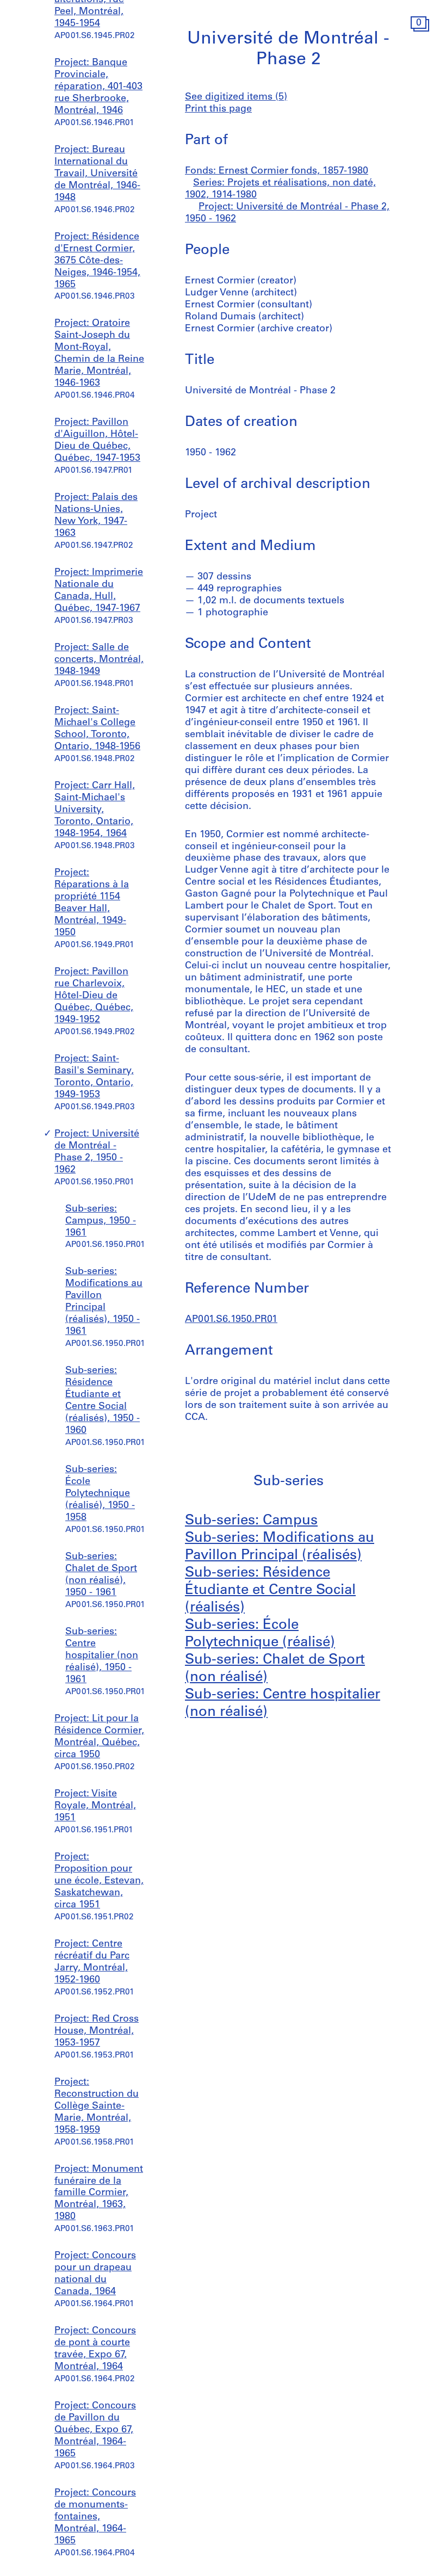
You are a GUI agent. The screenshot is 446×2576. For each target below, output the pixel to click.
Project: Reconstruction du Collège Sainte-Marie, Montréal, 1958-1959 (97, 2106)
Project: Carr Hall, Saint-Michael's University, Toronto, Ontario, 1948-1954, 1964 (95, 810)
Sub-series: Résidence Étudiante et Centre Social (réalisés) (270, 1590)
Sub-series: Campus (251, 1521)
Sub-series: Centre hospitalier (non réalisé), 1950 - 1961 (102, 1656)
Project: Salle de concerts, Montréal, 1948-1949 (99, 660)
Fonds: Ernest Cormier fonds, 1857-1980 (277, 171)
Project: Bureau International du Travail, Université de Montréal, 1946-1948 (97, 174)
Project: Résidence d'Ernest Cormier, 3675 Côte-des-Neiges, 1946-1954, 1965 (97, 261)
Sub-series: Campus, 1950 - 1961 (101, 1221)
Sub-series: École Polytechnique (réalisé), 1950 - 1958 (100, 1494)
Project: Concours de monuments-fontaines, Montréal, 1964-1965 (95, 2517)
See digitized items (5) (236, 97)
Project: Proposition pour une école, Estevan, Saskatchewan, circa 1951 (99, 1881)
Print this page (218, 109)
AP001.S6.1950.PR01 (231, 1320)
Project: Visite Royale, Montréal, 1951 (95, 1806)
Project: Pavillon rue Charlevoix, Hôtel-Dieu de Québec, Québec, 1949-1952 (94, 996)
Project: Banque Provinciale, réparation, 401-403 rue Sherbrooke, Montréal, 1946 (98, 87)
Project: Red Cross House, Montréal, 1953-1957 (97, 2031)
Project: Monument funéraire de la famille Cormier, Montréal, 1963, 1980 (99, 2194)
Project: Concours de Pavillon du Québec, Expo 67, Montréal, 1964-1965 (95, 2430)
